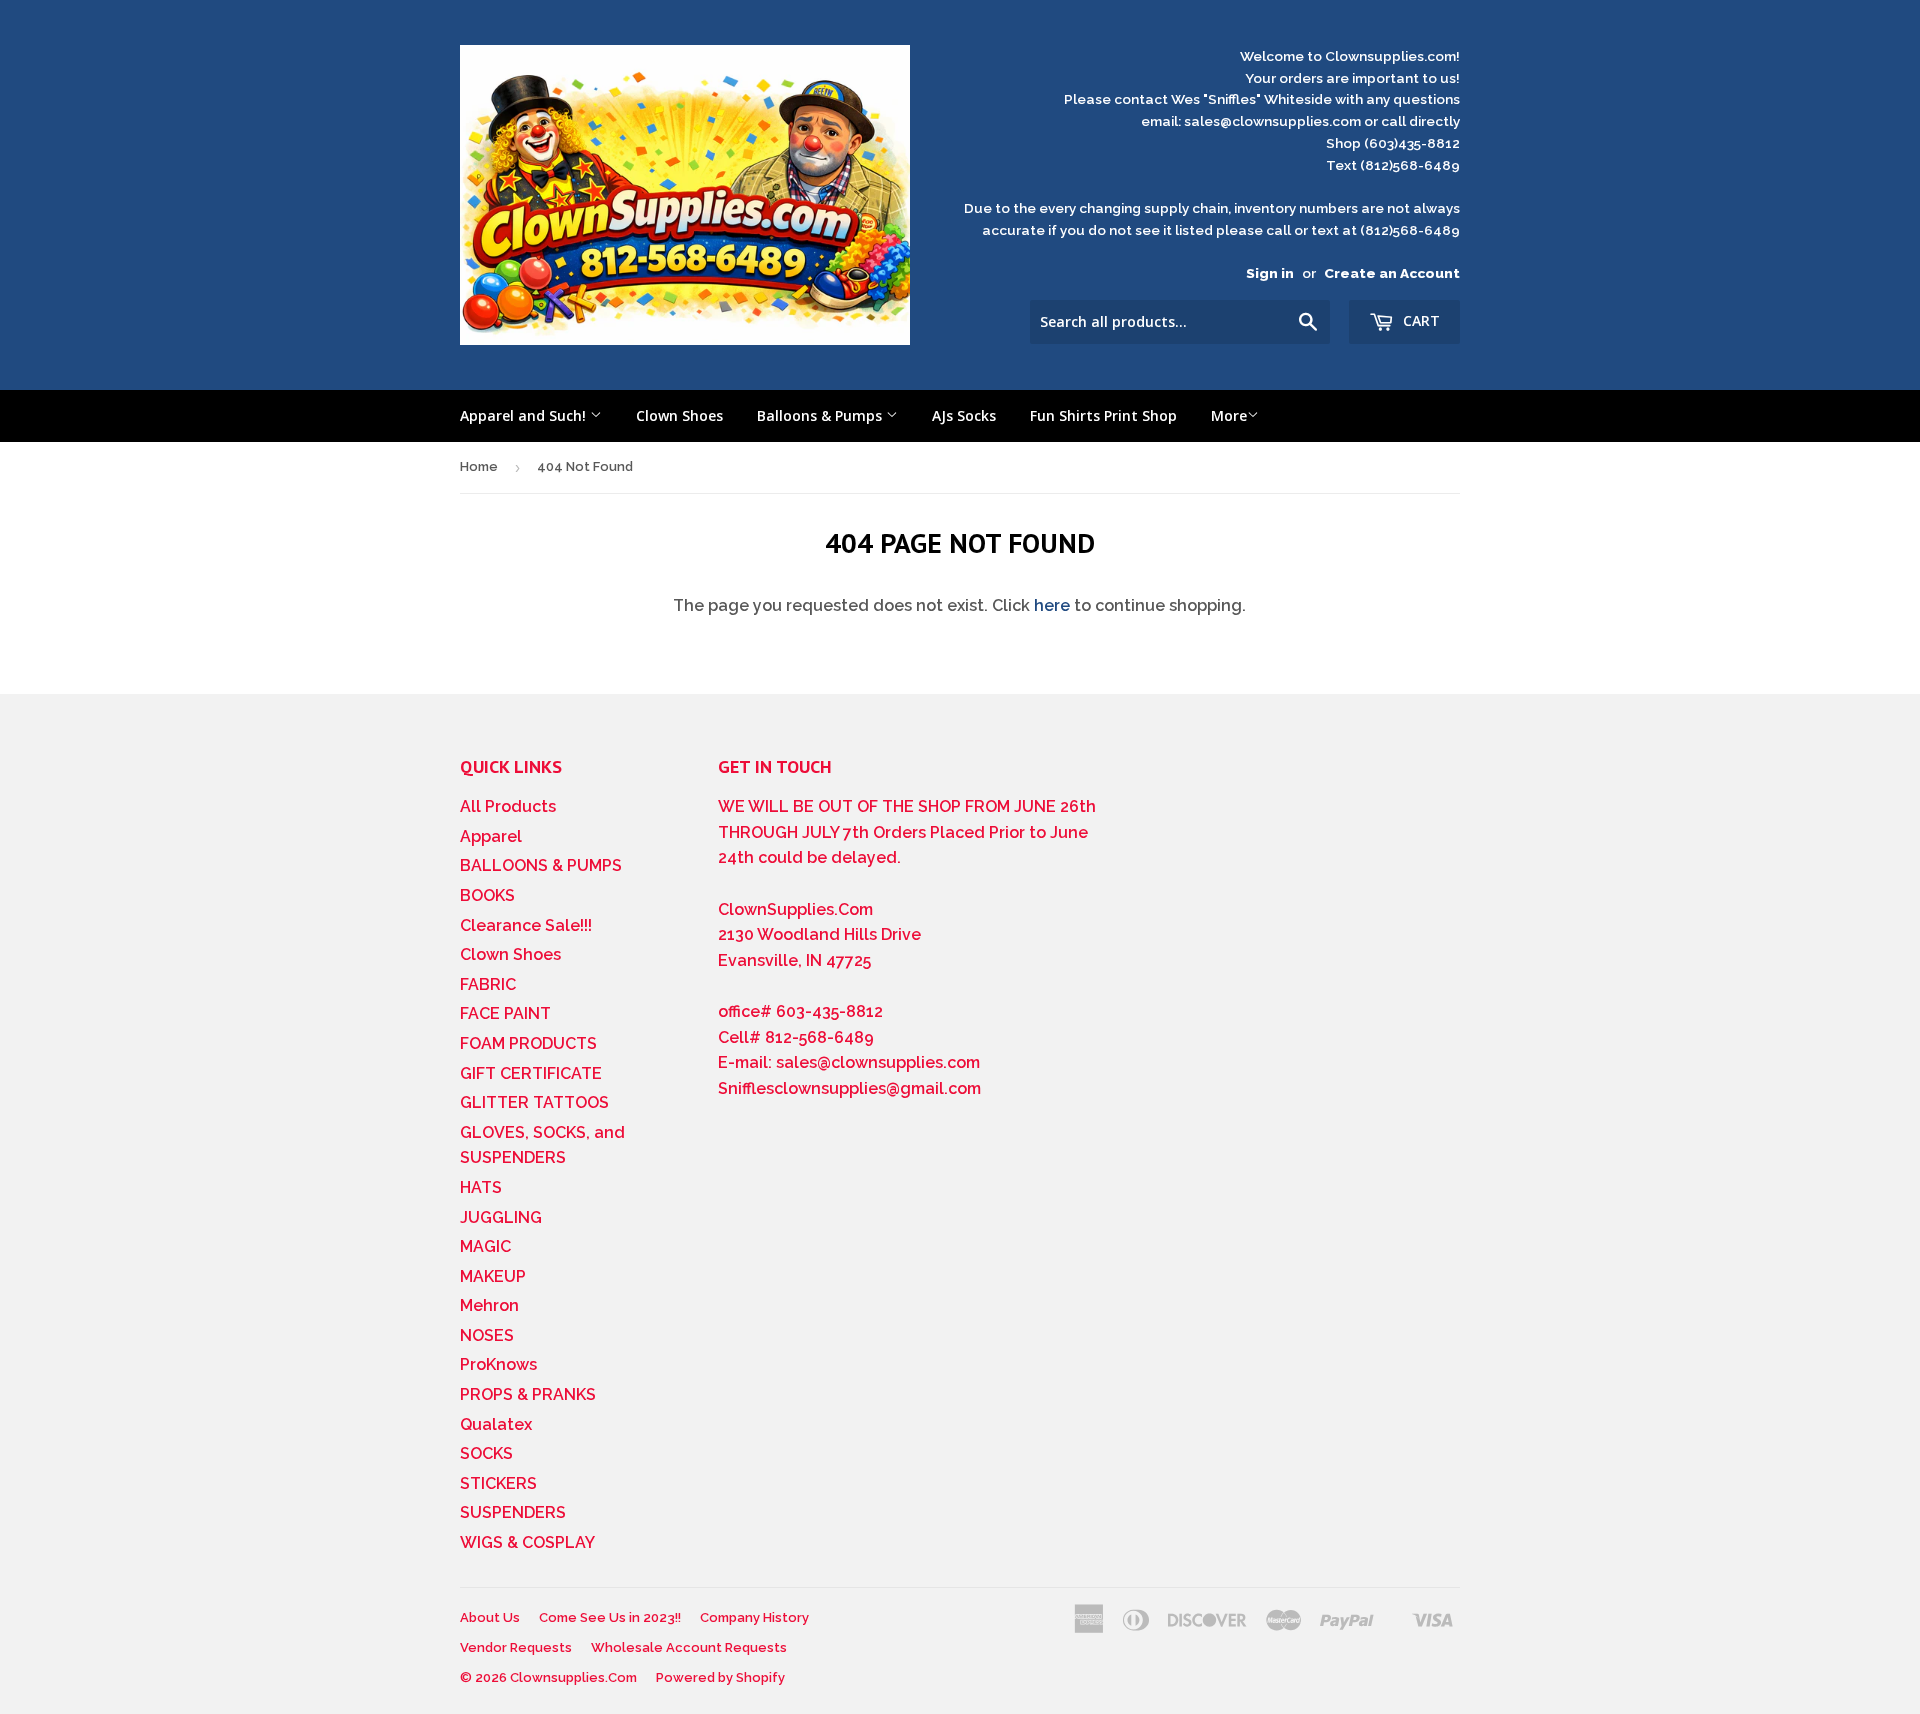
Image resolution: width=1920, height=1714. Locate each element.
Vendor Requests (516, 1647)
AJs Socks (964, 415)
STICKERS (498, 1483)
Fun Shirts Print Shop (1103, 415)
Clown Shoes (679, 415)
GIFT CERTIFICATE (531, 1073)
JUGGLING (501, 1217)
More (1229, 415)
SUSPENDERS (513, 1512)
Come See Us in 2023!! (610, 1617)
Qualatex (496, 1424)
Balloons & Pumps (821, 415)
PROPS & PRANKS (528, 1394)
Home (479, 466)
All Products (508, 806)
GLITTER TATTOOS (534, 1102)
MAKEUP (493, 1276)
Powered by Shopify (720, 1677)
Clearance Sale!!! (526, 925)
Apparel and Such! (525, 415)
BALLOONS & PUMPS (541, 865)
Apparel (491, 836)
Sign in (1270, 273)
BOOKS (487, 895)
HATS (481, 1187)
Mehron (489, 1305)
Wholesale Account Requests (689, 1647)
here (1052, 605)
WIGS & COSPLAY (527, 1542)
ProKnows (498, 1364)
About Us (490, 1617)
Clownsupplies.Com (573, 1677)
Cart (1419, 320)
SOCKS (486, 1453)
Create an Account (1392, 273)
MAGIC (485, 1246)
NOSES (487, 1335)
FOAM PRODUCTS (528, 1043)
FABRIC (488, 984)
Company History (754, 1617)
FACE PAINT (505, 1013)
